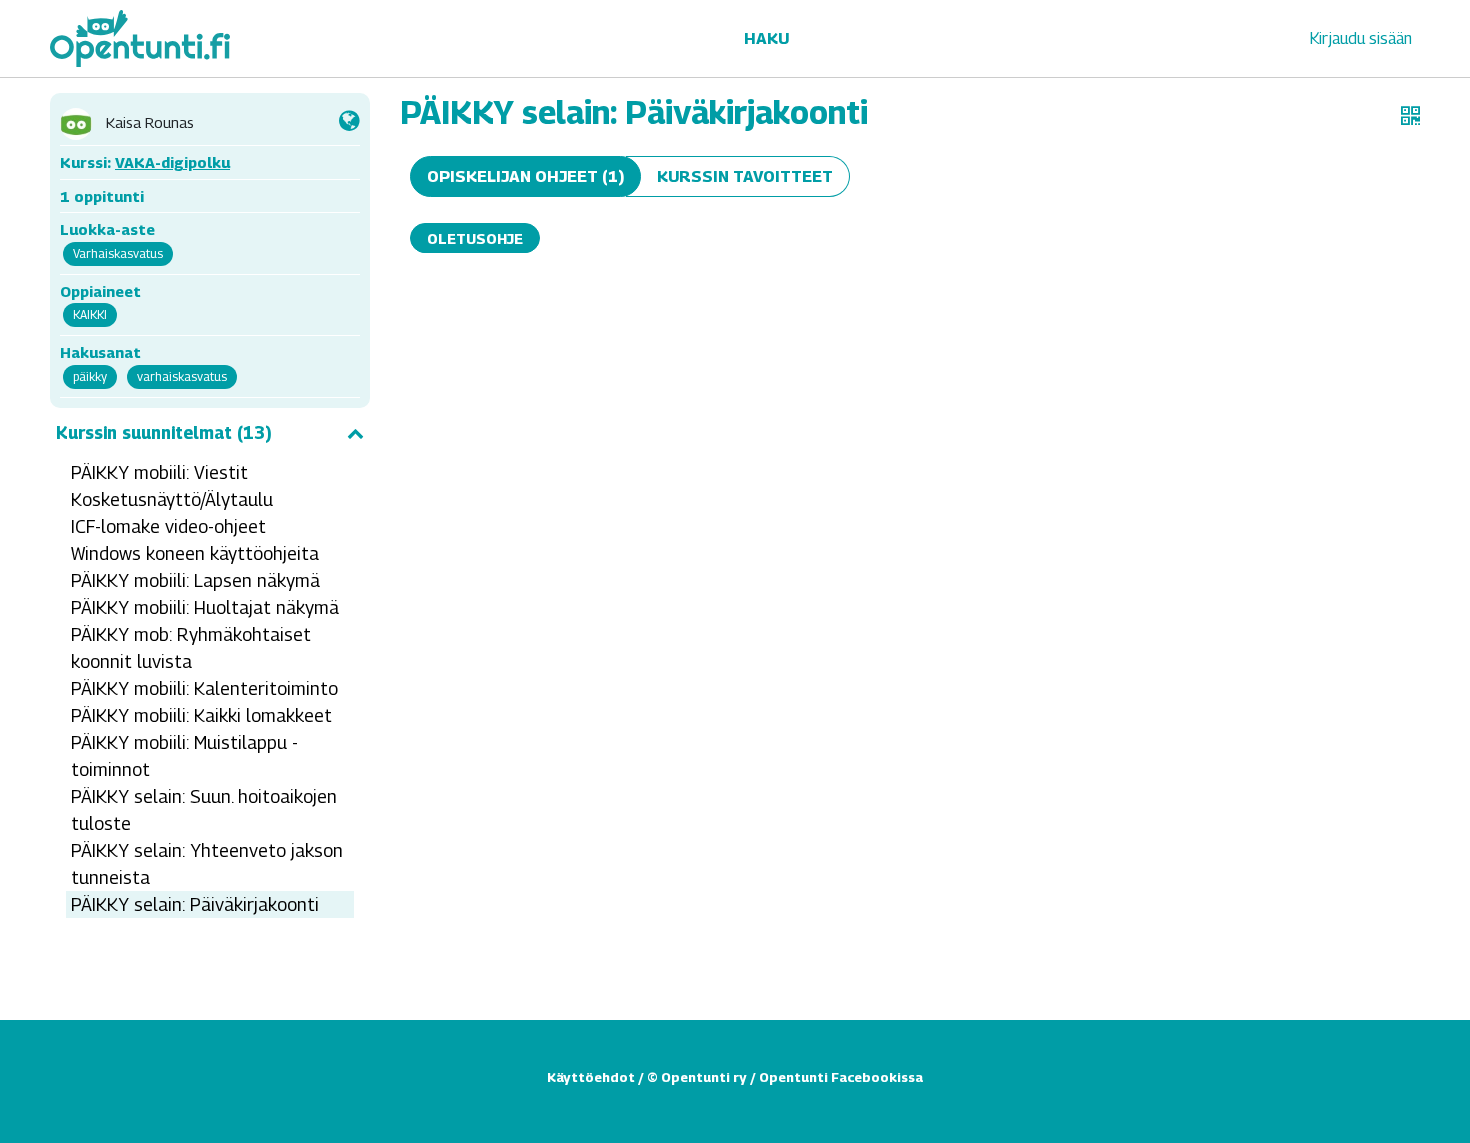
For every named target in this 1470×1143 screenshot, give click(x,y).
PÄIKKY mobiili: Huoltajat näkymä (205, 607)
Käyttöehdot (591, 1077)
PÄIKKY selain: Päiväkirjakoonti (195, 904)
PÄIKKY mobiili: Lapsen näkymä (195, 580)
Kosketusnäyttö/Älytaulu (172, 499)
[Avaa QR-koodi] (1410, 116)
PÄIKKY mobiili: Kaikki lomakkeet (201, 715)
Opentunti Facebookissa (841, 1077)
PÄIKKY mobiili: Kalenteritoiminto (204, 688)
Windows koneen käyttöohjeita (195, 553)
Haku (766, 38)
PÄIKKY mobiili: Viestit (159, 472)
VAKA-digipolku (172, 162)
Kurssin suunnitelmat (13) (164, 433)
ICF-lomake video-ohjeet (168, 526)
